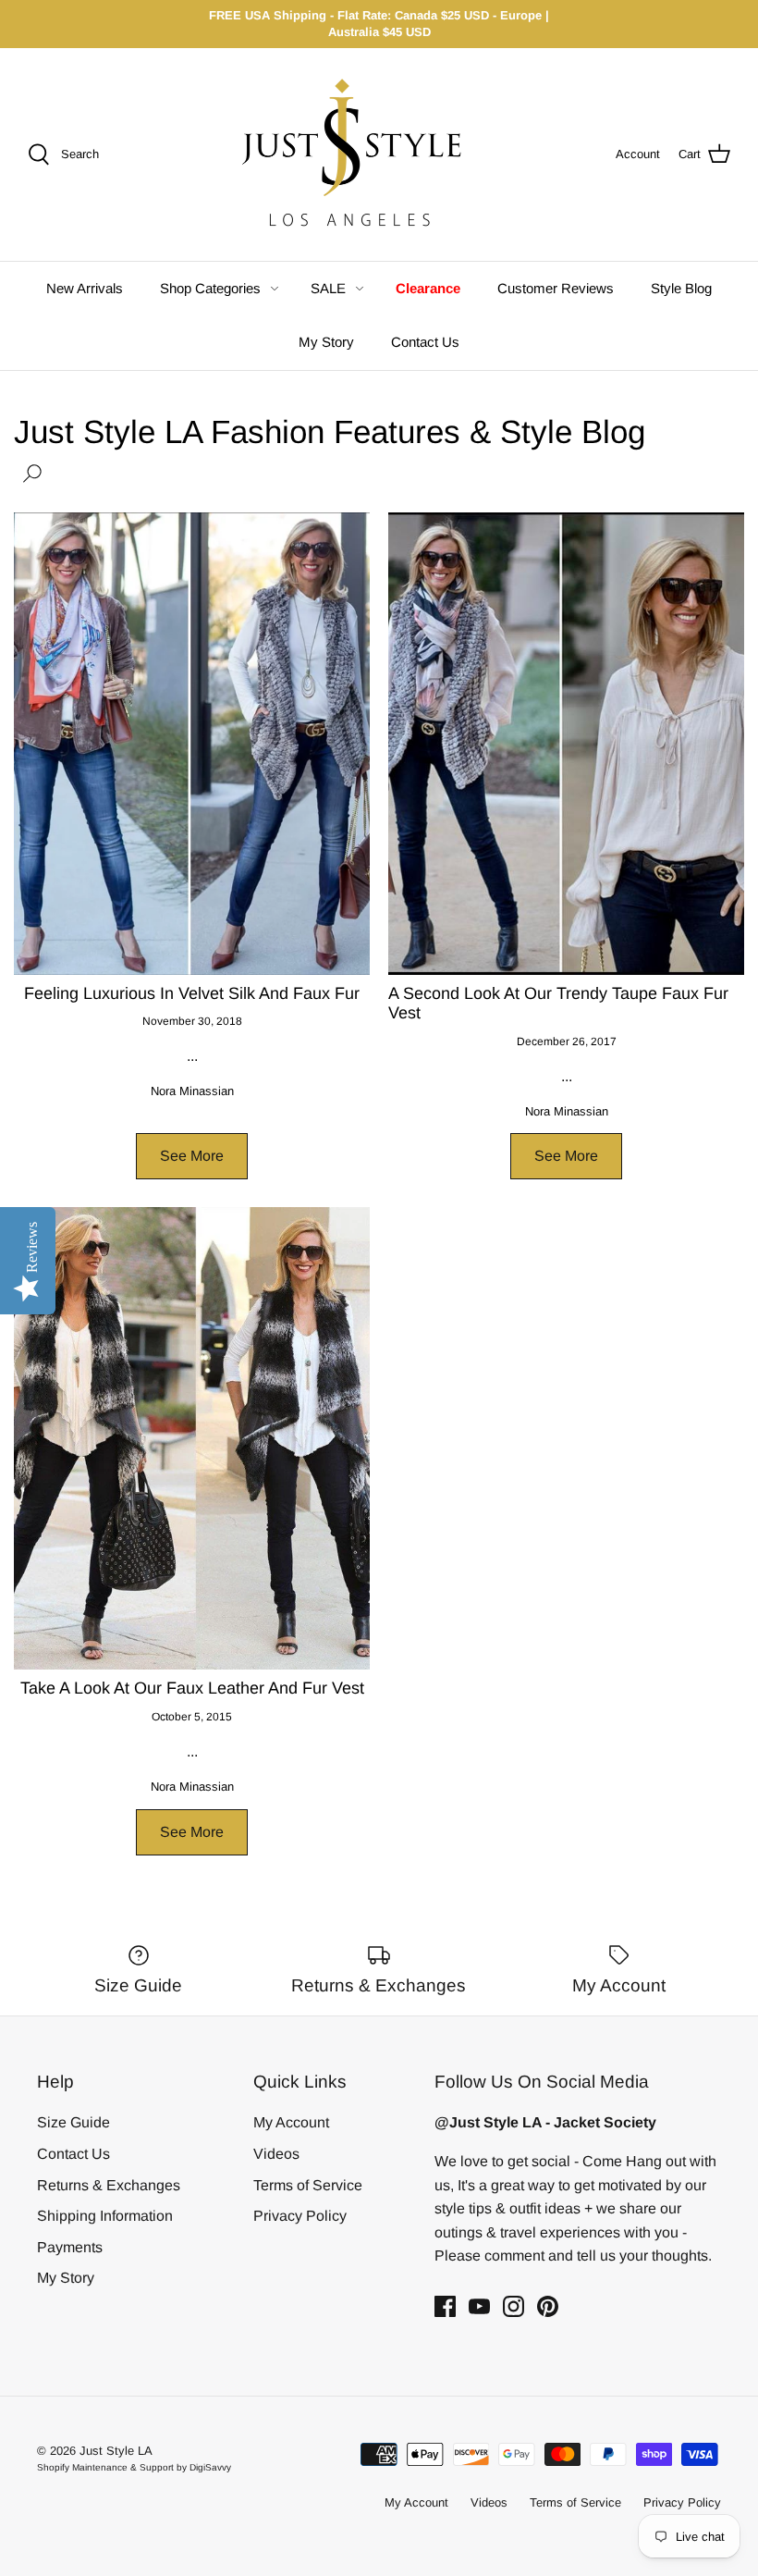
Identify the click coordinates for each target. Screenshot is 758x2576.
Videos (276, 2154)
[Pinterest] (548, 2306)
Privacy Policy (300, 2216)
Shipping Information (105, 2216)
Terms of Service (308, 2185)
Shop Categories (210, 288)
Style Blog (681, 288)
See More (192, 1156)
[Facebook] (445, 2306)
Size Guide (73, 2122)
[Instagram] (513, 2306)
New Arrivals (85, 288)
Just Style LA (116, 2451)
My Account (291, 2122)
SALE (328, 288)
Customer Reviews (556, 288)
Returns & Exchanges (109, 2185)
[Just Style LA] (366, 154)
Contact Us (425, 342)
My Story (326, 342)
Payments (70, 2247)
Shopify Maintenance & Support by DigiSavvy (134, 2467)
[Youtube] (479, 2306)
